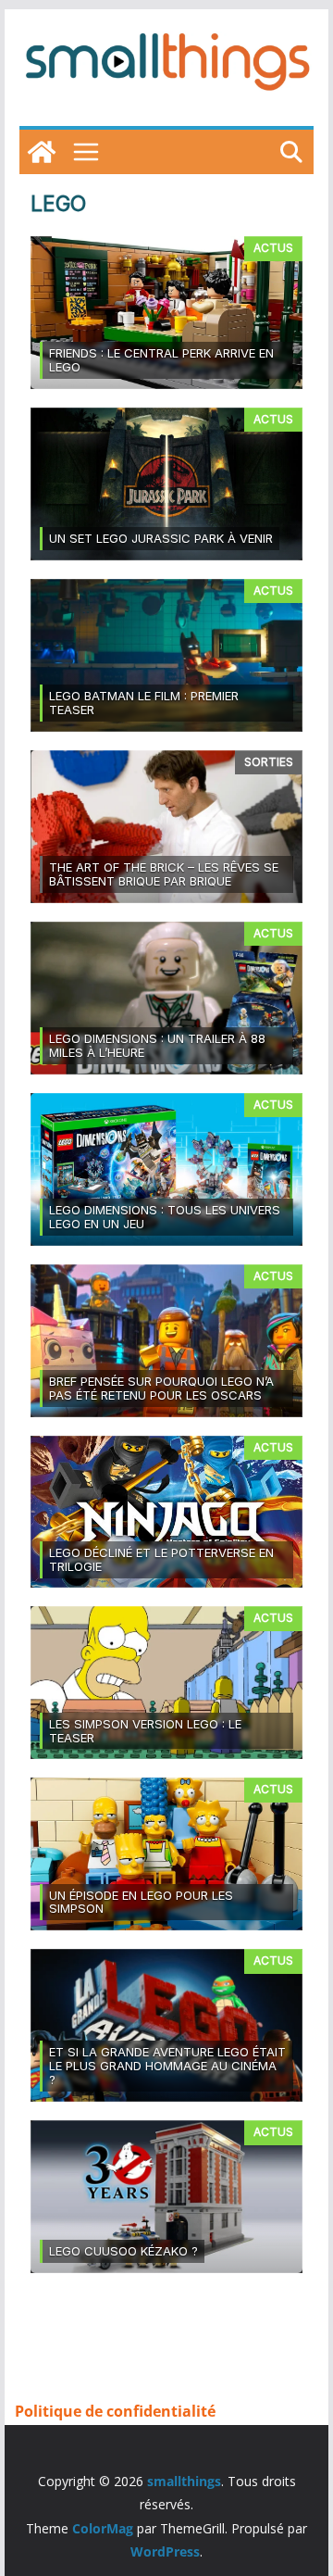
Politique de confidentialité (115, 2411)
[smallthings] (42, 152)
